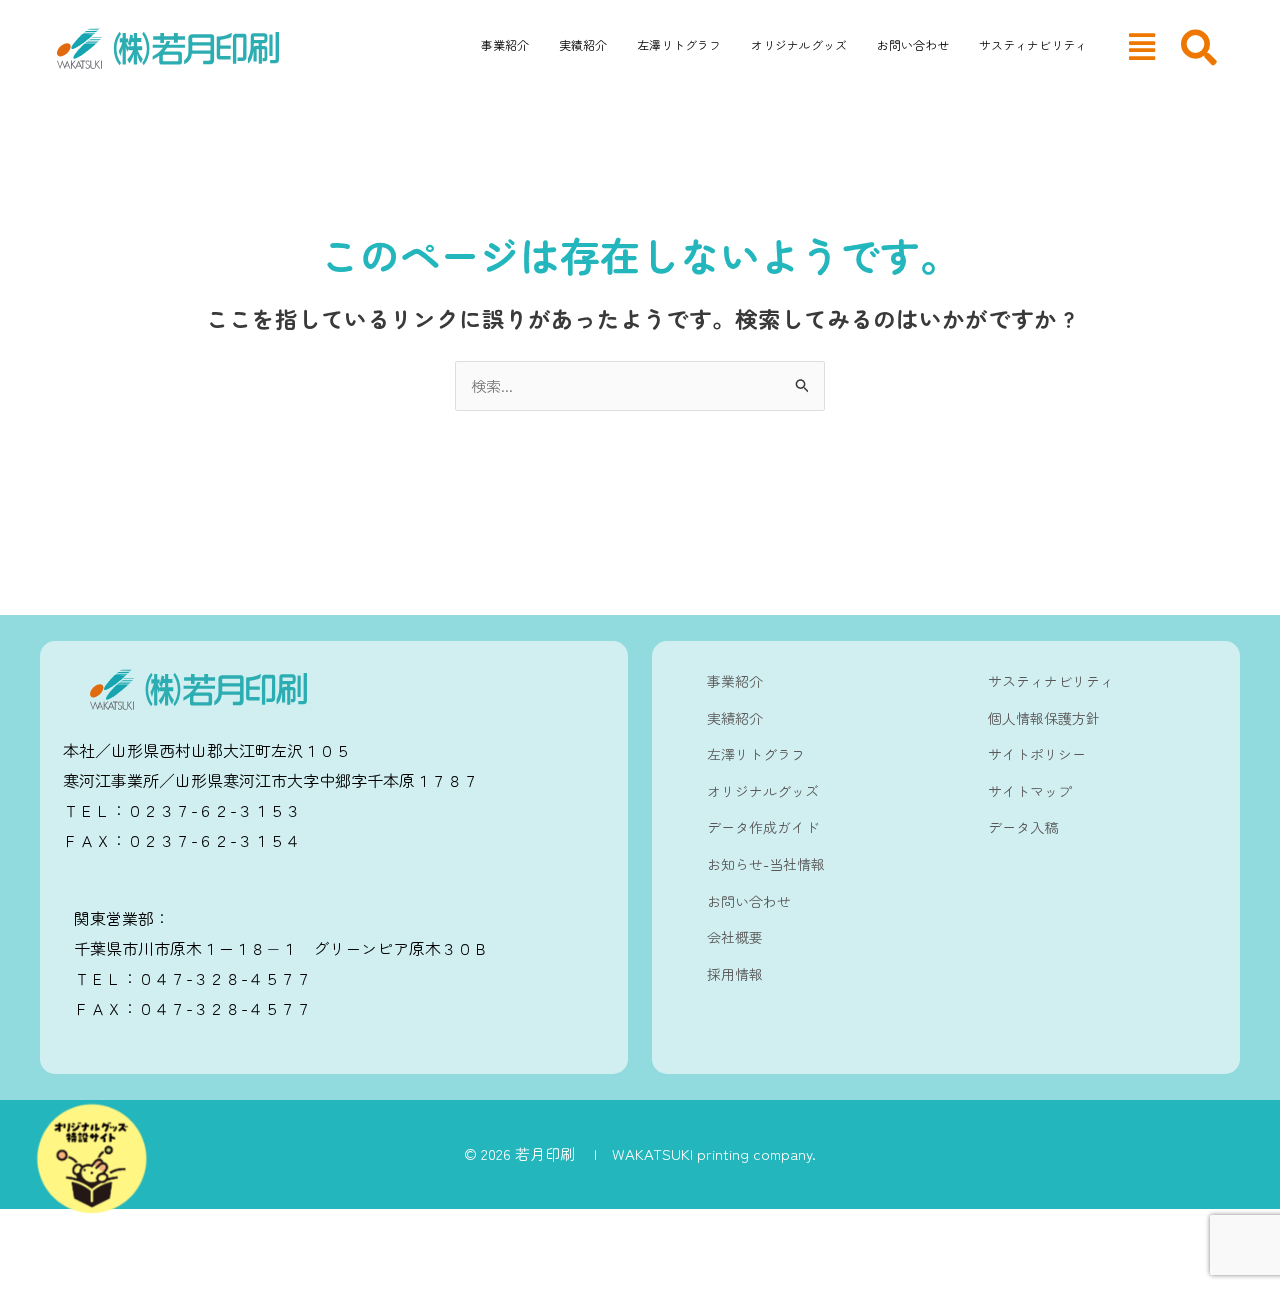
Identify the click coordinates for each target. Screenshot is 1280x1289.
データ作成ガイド (763, 827)
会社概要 (735, 937)
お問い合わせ (913, 44)
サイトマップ (1030, 791)
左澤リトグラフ (679, 44)
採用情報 (735, 974)
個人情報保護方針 (1044, 718)
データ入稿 (1023, 827)
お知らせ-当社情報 (766, 864)
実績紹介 (583, 44)
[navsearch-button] (1199, 48)
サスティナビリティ (1033, 44)
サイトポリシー (1037, 754)
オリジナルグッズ (799, 44)
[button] (1142, 46)
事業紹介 (505, 44)
